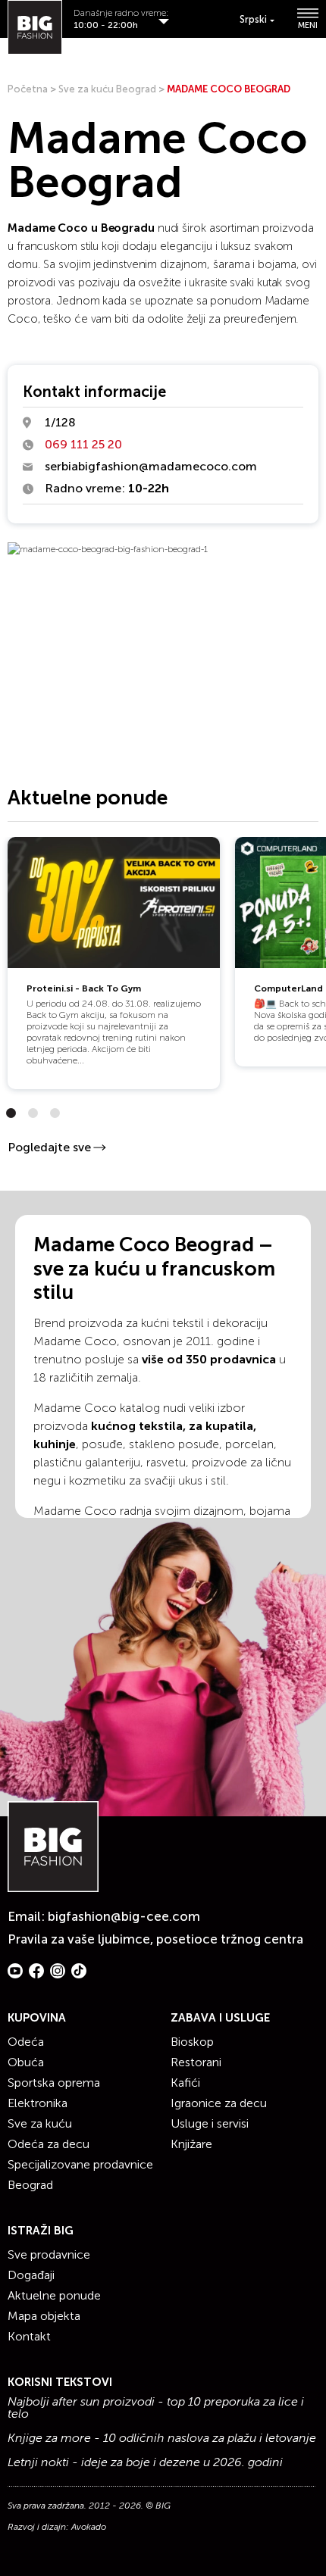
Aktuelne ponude (54, 2295)
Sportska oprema (54, 2083)
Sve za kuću (40, 2123)
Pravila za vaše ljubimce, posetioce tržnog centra (155, 1939)
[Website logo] (35, 27)
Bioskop (192, 2042)
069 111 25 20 (83, 444)
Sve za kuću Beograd (107, 89)
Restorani (196, 2062)
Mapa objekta (44, 2316)
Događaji (31, 2275)
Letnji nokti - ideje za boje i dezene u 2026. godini (145, 2462)
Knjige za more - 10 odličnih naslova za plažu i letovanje (162, 2438)
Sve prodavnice (49, 2254)
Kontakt (29, 2336)
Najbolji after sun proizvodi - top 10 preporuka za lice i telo (156, 2408)
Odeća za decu (49, 2144)
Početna (28, 89)
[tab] (11, 1113)
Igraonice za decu (219, 2103)
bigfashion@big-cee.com (124, 1916)
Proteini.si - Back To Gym (84, 988)
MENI (308, 25)
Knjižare (191, 2144)
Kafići (185, 2083)
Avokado (89, 2527)
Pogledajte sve (49, 1147)
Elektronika (38, 2103)
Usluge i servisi (210, 2123)
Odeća (26, 2042)
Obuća (26, 2062)
